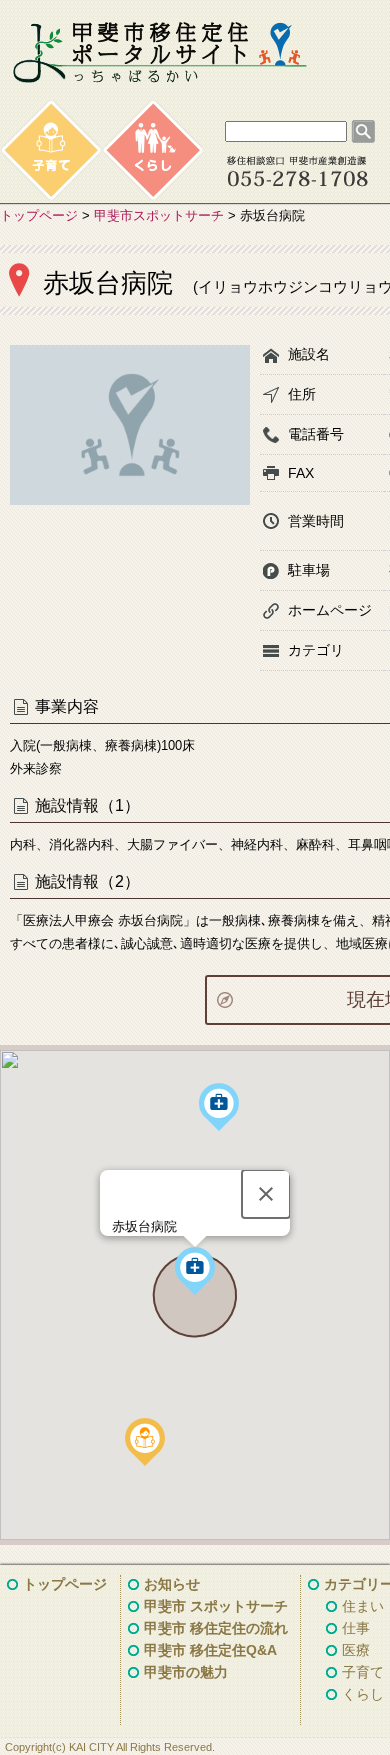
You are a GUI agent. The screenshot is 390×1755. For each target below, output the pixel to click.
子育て (363, 1672)
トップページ (39, 215)
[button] (145, 1442)
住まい (363, 1606)
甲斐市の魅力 (186, 1672)
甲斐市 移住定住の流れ (216, 1628)
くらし (363, 1694)
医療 (356, 1650)
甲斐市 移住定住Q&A (210, 1650)
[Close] (266, 1194)
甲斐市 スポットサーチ (216, 1606)
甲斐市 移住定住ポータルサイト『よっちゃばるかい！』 (160, 53)
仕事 (356, 1628)
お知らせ (172, 1584)
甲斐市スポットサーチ (159, 215)
